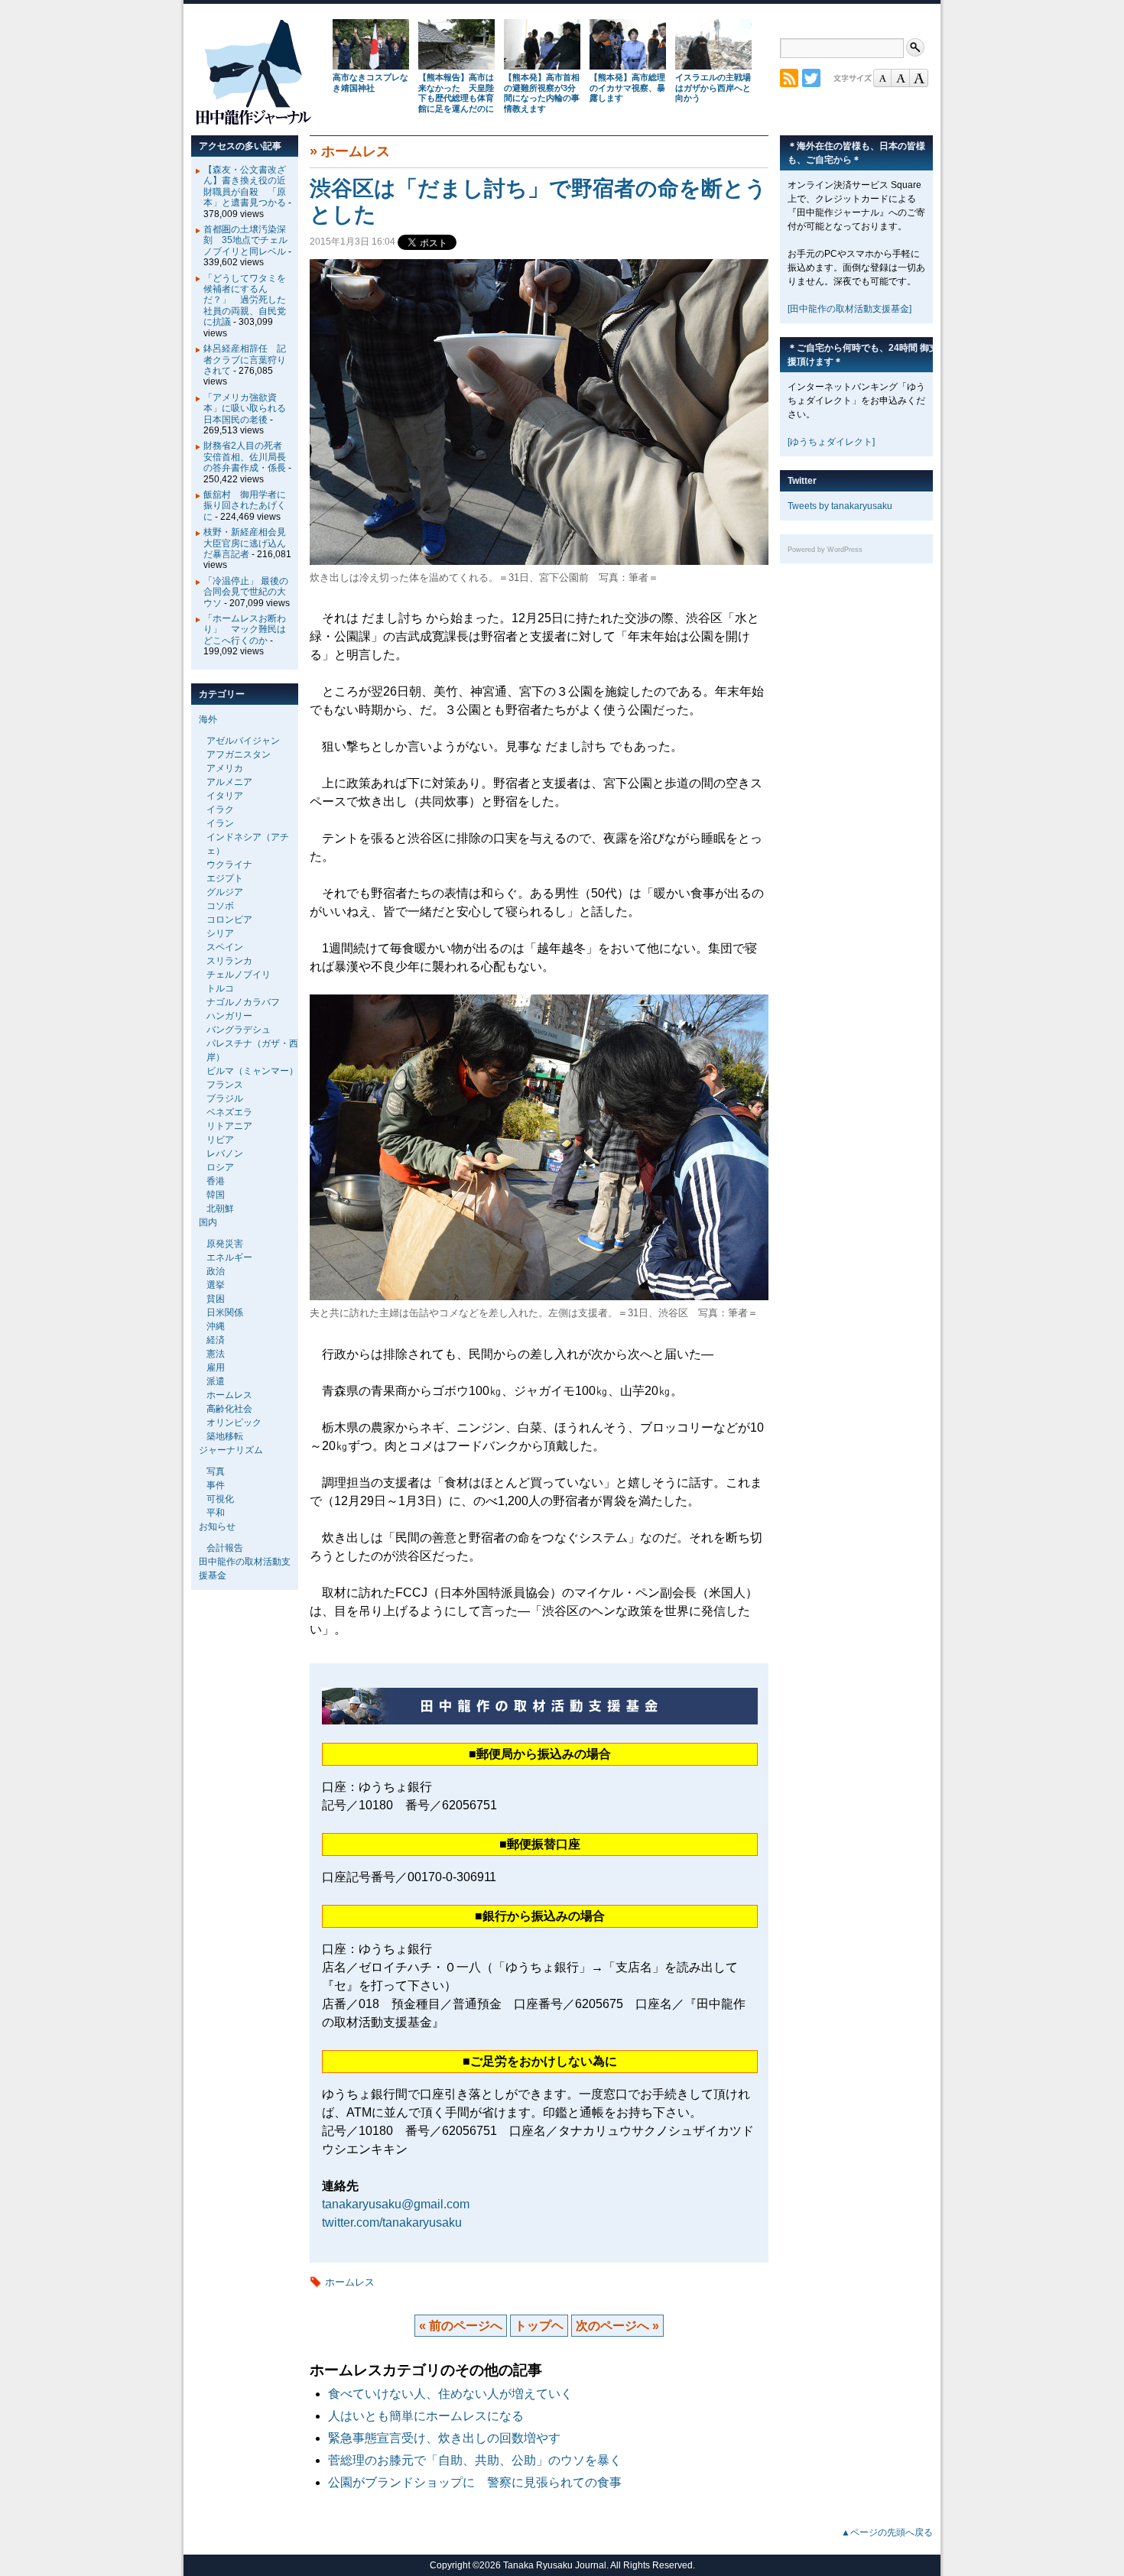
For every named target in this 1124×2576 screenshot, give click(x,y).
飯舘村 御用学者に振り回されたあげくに (245, 506)
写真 (216, 1471)
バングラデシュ (239, 1030)
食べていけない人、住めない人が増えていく (450, 2394)
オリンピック (234, 1423)
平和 (216, 1513)
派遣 (216, 1381)
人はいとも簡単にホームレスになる (426, 2416)
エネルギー (229, 1257)
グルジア (225, 892)
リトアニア (229, 1126)
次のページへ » (617, 2326)
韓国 (216, 1195)
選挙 (216, 1285)
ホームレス (356, 151)
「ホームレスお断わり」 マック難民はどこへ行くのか (245, 629)
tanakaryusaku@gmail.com (396, 2204)
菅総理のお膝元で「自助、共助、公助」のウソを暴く (475, 2460)
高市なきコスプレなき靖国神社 (370, 83)
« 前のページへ (461, 2326)
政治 (216, 1271)
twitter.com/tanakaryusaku (392, 2222)
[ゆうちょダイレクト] (831, 442)
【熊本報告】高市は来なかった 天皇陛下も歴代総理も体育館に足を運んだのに (456, 93)
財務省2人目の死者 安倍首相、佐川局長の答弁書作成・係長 (247, 457)
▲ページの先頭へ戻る (887, 2532)
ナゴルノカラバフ (243, 1002)
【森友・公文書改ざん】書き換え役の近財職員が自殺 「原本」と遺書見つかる (245, 186)
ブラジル (225, 1098)
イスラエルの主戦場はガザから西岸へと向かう (713, 88)
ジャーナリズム (231, 1450)
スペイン (225, 947)
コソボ (220, 906)
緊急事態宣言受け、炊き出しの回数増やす (444, 2438)
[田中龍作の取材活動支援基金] (849, 309)
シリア (220, 933)
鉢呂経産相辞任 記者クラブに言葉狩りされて (245, 360)
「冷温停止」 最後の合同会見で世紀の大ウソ (246, 592)
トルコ (220, 988)
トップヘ (539, 2326)
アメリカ (225, 768)
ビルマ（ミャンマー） (252, 1071)
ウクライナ (229, 865)
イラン (220, 823)
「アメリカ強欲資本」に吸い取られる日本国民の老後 (245, 409)
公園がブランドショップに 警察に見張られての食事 (475, 2482)
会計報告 (225, 1548)
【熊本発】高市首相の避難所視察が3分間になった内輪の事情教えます (542, 93)
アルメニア (229, 782)
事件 (216, 1485)
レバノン (225, 1153)
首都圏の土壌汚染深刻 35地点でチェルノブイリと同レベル (245, 240)
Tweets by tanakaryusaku (840, 506)
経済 (216, 1340)
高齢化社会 (229, 1409)
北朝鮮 (220, 1209)
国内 (208, 1222)
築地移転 (225, 1436)
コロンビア (229, 920)
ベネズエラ (229, 1112)
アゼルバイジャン (243, 741)
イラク (220, 809)
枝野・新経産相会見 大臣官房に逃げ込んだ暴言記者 (249, 543)
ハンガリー (229, 1016)
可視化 (220, 1499)
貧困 (216, 1299)
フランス (225, 1085)
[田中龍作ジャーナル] (253, 122)
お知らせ (217, 1526)
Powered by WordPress (825, 550)
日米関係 (225, 1312)
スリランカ (229, 961)
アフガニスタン (239, 754)
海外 (208, 719)
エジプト (225, 878)
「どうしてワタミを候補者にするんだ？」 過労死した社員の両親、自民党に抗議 (245, 300)
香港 (216, 1181)
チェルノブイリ (239, 975)
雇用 (216, 1367)
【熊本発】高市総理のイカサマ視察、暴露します (627, 88)
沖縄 (216, 1326)
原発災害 (225, 1244)
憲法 (216, 1354)
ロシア (220, 1167)
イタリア (225, 796)
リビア (220, 1140)
